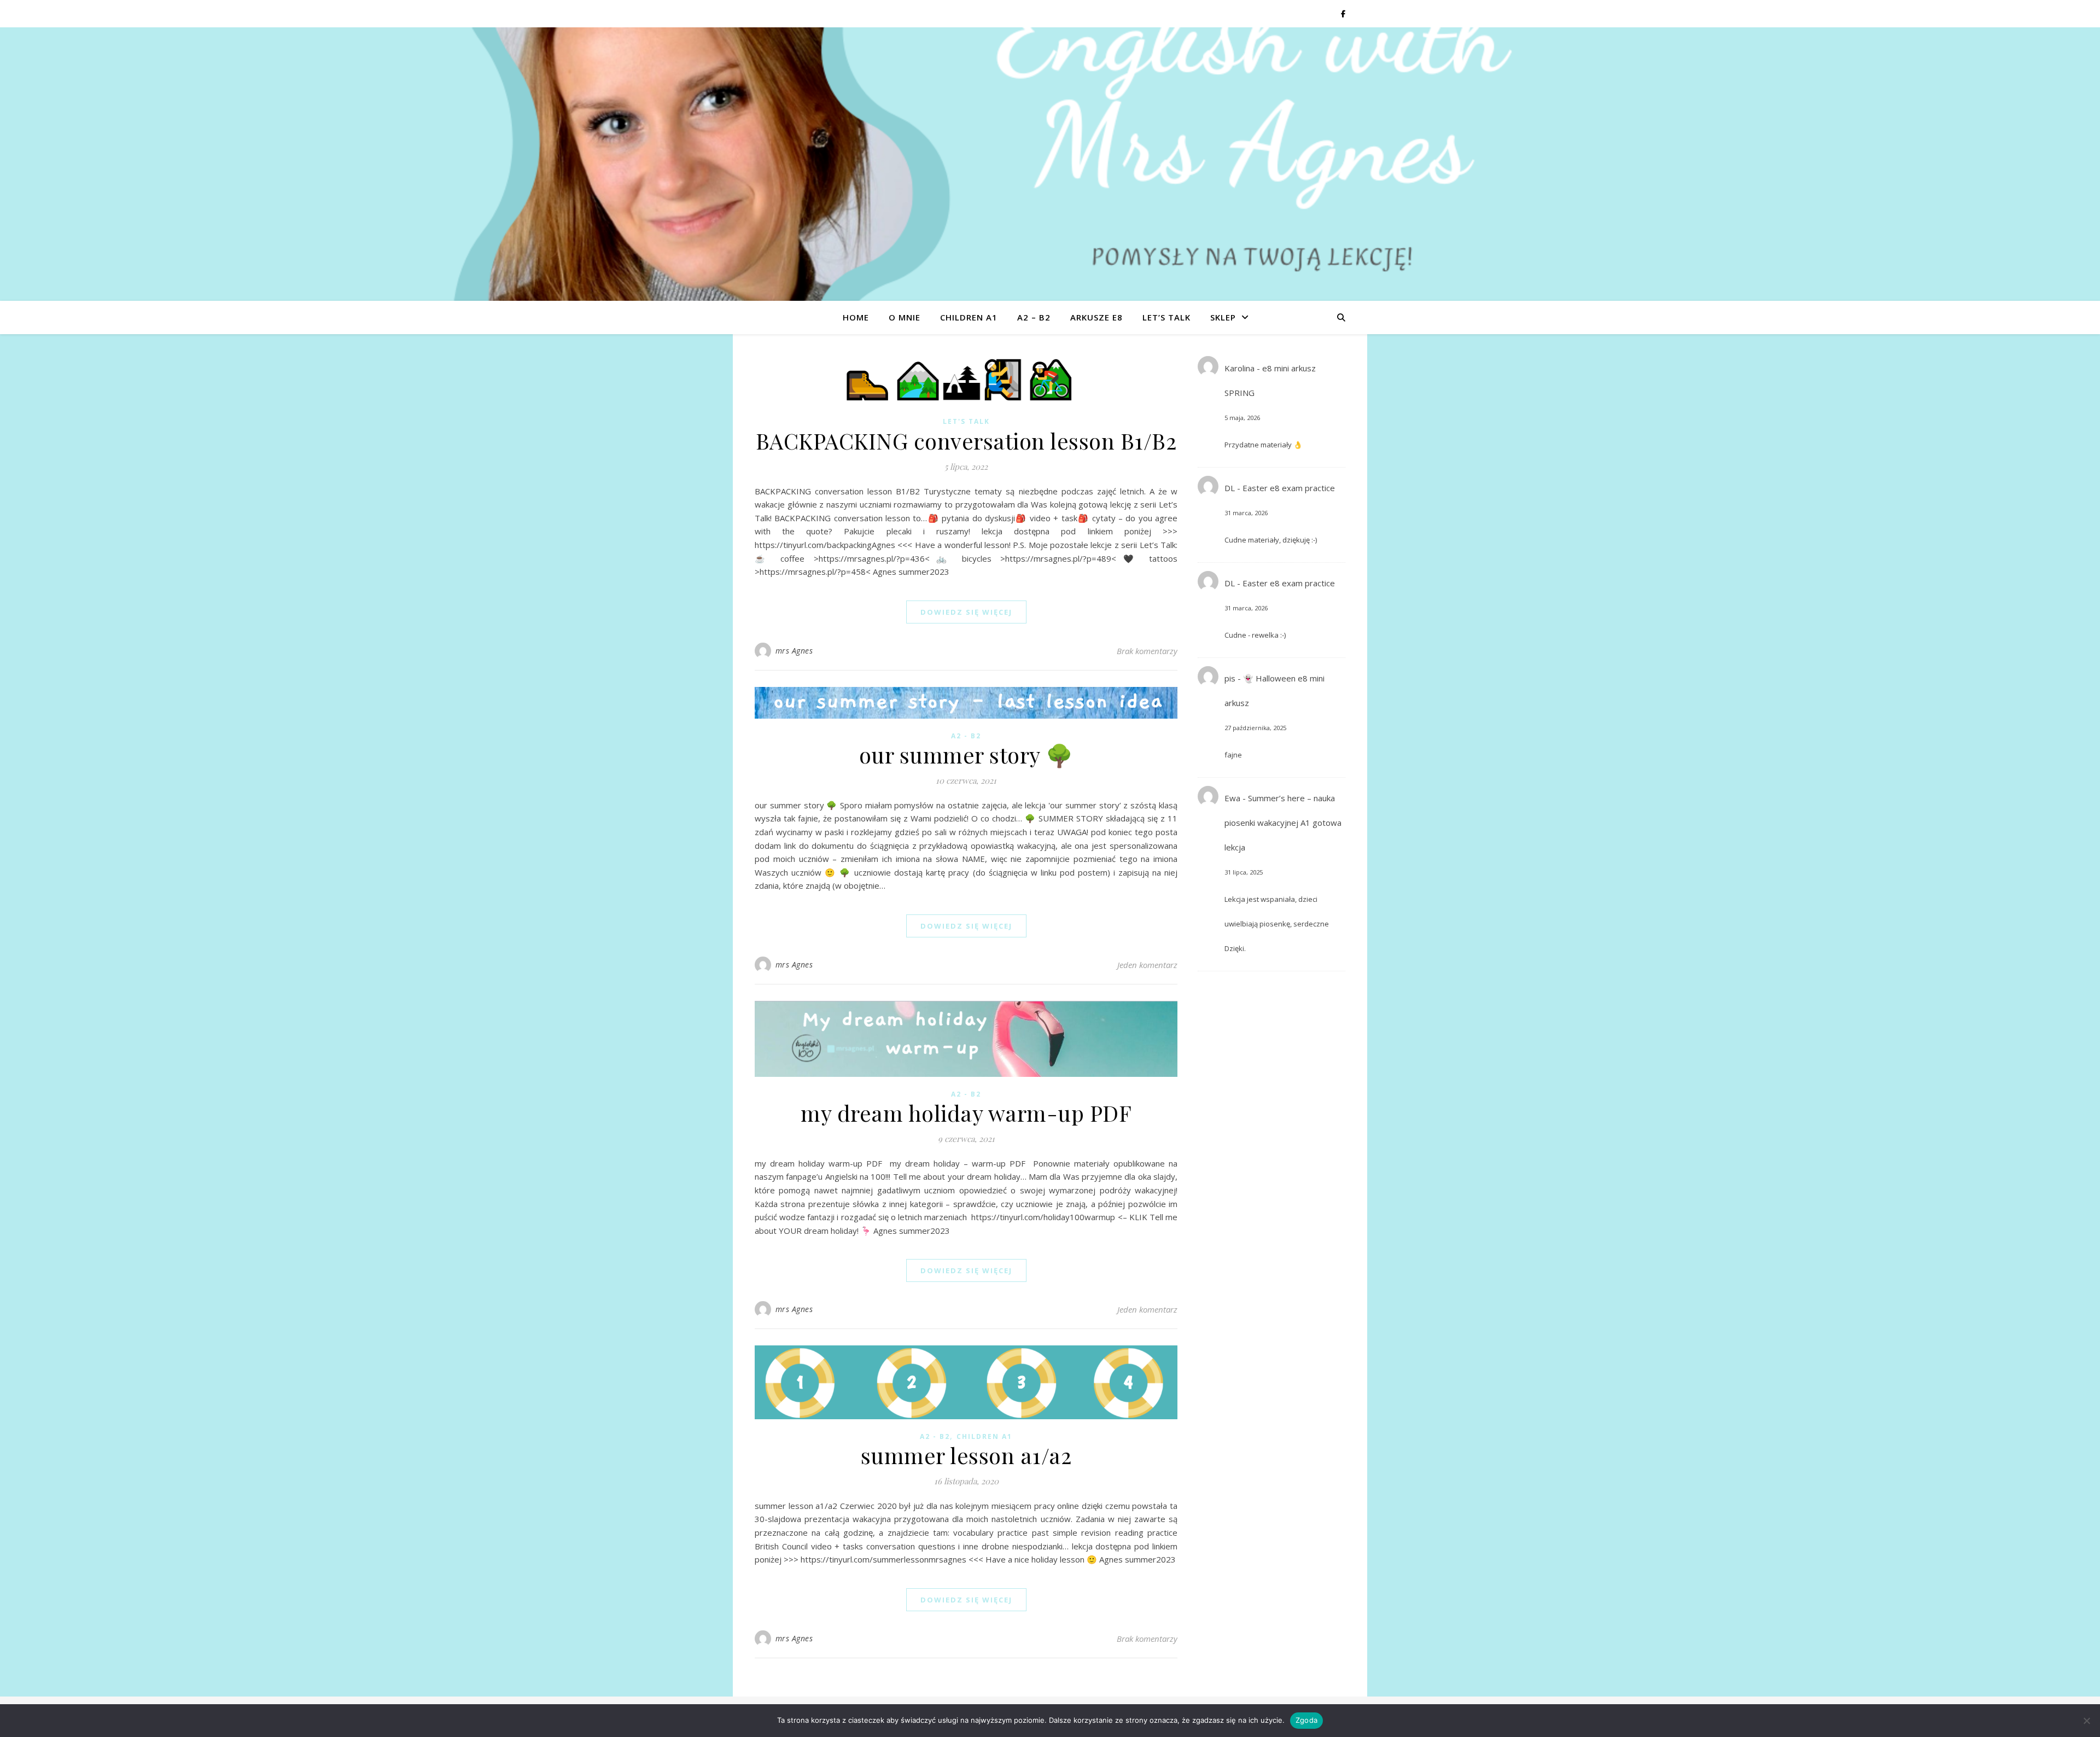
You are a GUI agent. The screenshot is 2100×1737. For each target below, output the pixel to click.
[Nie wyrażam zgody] (2086, 1721)
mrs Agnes (794, 651)
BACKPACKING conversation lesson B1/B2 (966, 441)
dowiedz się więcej (966, 612)
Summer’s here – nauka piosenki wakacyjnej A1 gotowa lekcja (1283, 823)
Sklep (1223, 317)
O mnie (905, 317)
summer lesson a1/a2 (966, 1455)
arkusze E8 (1096, 317)
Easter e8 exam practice (1289, 488)
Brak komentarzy (1147, 651)
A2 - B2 (966, 736)
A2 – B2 (1034, 317)
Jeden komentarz (1147, 965)
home (856, 317)
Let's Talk (966, 421)
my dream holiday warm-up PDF (966, 1113)
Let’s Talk (1166, 317)
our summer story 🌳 (966, 754)
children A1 (969, 317)
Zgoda (1306, 1720)
